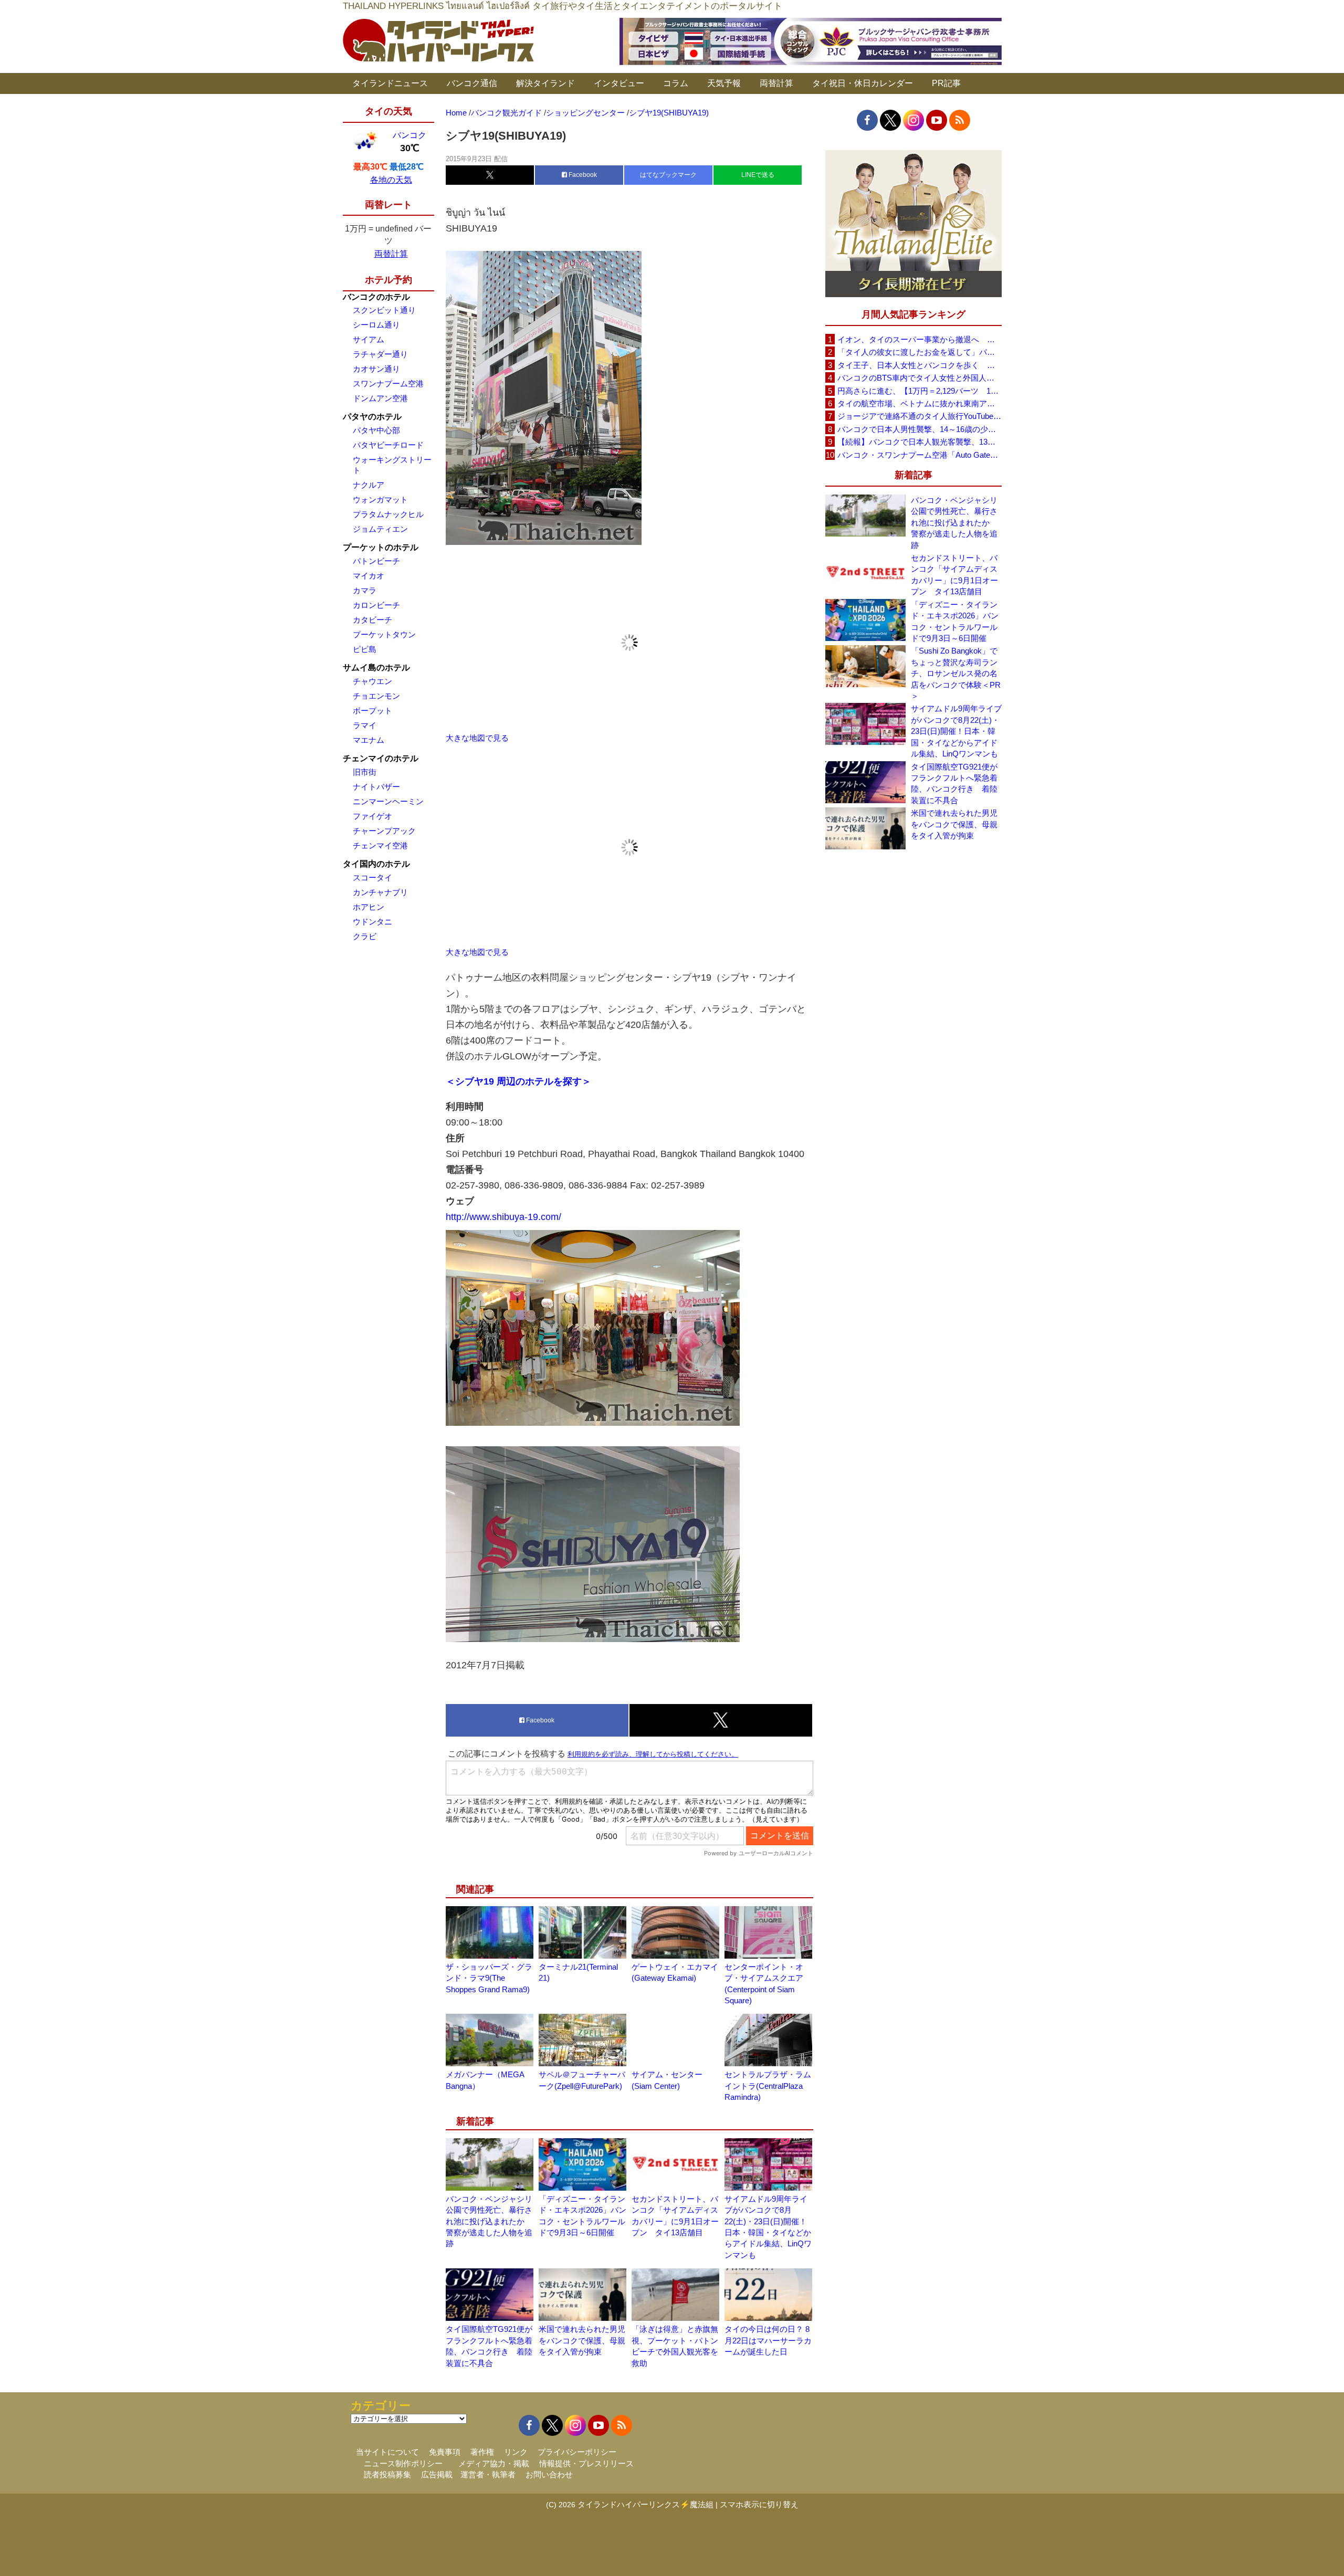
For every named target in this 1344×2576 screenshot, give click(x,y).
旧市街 (365, 772)
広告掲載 (437, 2474)
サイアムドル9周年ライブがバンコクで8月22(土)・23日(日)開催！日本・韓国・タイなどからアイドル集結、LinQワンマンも (956, 731)
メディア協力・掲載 (494, 2463)
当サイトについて (387, 2452)
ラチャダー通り (380, 354)
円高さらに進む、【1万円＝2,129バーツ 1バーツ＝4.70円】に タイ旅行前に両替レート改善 (919, 391)
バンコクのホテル (376, 297)
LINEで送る (758, 175)
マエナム (369, 740)
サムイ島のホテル (376, 667)
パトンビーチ (376, 561)
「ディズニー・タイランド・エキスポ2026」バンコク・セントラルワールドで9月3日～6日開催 (955, 621)
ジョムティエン (380, 529)
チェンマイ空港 (380, 845)
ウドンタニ (372, 922)
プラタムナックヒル (388, 514)
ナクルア (369, 485)
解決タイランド (545, 83)
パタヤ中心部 (376, 430)
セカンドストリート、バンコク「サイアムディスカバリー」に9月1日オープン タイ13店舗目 (954, 575)
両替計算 (776, 83)
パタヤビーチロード (388, 445)
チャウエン (372, 681)
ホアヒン (369, 907)
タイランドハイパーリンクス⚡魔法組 (645, 2504)
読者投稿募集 (387, 2474)
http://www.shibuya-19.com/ (503, 1217)
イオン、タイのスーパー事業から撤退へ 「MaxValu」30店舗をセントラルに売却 (919, 339)
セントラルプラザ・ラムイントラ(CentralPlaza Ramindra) (768, 2086)
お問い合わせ (549, 2474)
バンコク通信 (472, 83)
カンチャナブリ (380, 892)
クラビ (365, 936)
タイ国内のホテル (376, 864)
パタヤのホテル (372, 417)
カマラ (365, 590)
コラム (676, 83)
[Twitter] (890, 120)
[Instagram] (913, 120)
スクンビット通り (384, 310)
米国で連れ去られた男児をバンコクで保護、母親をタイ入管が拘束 (582, 2340)
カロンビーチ (376, 605)
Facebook (582, 175)
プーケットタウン (384, 634)
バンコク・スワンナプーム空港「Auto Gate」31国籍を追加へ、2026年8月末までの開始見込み (919, 455)
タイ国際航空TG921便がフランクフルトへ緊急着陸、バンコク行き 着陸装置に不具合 (954, 784)
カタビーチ (372, 620)
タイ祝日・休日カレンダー (863, 83)
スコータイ (372, 877)
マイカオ (369, 576)
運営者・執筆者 (488, 2474)
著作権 (482, 2452)
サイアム (369, 339)
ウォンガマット (380, 500)
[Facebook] (867, 120)
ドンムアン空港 (380, 398)
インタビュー (619, 83)
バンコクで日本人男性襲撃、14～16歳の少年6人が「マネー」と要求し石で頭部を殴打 (919, 429)
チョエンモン (376, 696)
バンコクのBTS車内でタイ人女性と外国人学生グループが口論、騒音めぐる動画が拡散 (919, 378)
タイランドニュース (390, 83)
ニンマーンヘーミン (388, 801)
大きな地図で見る (477, 738)
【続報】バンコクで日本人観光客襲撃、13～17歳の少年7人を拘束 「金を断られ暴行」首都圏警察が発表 (919, 442)
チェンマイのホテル (381, 758)
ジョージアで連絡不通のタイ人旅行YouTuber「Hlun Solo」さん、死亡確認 (919, 416)
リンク (516, 2452)
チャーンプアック (384, 831)
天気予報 (724, 83)
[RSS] (960, 120)
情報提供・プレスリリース (586, 2463)
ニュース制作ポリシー (403, 2463)
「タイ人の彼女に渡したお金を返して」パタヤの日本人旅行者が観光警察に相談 (919, 352)
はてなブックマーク (668, 175)
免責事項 (445, 2452)
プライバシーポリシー (577, 2452)
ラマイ (365, 725)
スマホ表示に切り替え (759, 2504)
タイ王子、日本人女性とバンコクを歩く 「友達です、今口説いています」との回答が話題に (919, 365)
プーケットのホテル (381, 547)
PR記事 (946, 83)
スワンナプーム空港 (388, 383)
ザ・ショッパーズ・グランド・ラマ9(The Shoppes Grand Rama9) (489, 1978)
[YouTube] (937, 120)
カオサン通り (376, 369)
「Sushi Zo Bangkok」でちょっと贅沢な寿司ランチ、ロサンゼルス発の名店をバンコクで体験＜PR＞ (956, 673)
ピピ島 (365, 649)
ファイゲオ (372, 816)
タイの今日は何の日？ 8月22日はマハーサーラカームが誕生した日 (768, 2340)
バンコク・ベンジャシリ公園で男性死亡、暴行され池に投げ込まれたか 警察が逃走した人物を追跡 (489, 2221)
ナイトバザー (376, 787)
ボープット (372, 711)
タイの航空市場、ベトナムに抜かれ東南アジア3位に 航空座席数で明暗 (919, 403)
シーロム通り (376, 325)
